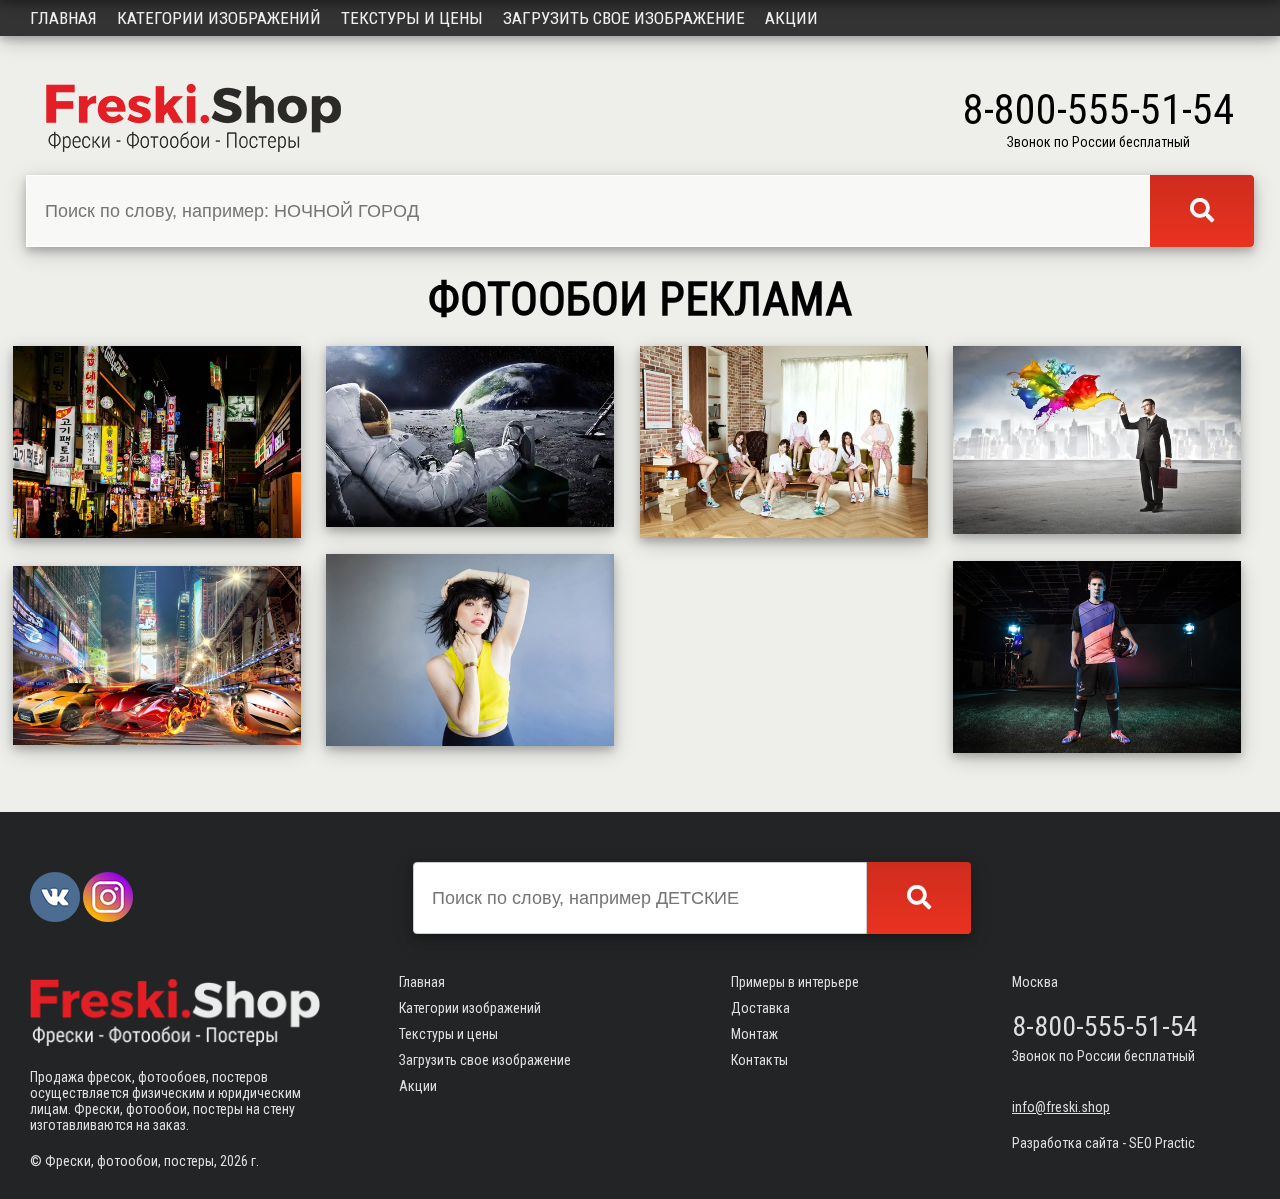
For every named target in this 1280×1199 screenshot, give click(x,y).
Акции (791, 18)
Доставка (760, 1008)
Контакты (759, 1060)
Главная (63, 18)
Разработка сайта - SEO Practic (1103, 1143)
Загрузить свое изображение (624, 18)
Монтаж (754, 1034)
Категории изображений (219, 18)
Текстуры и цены (412, 18)
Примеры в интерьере (795, 982)
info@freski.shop (1061, 1107)
